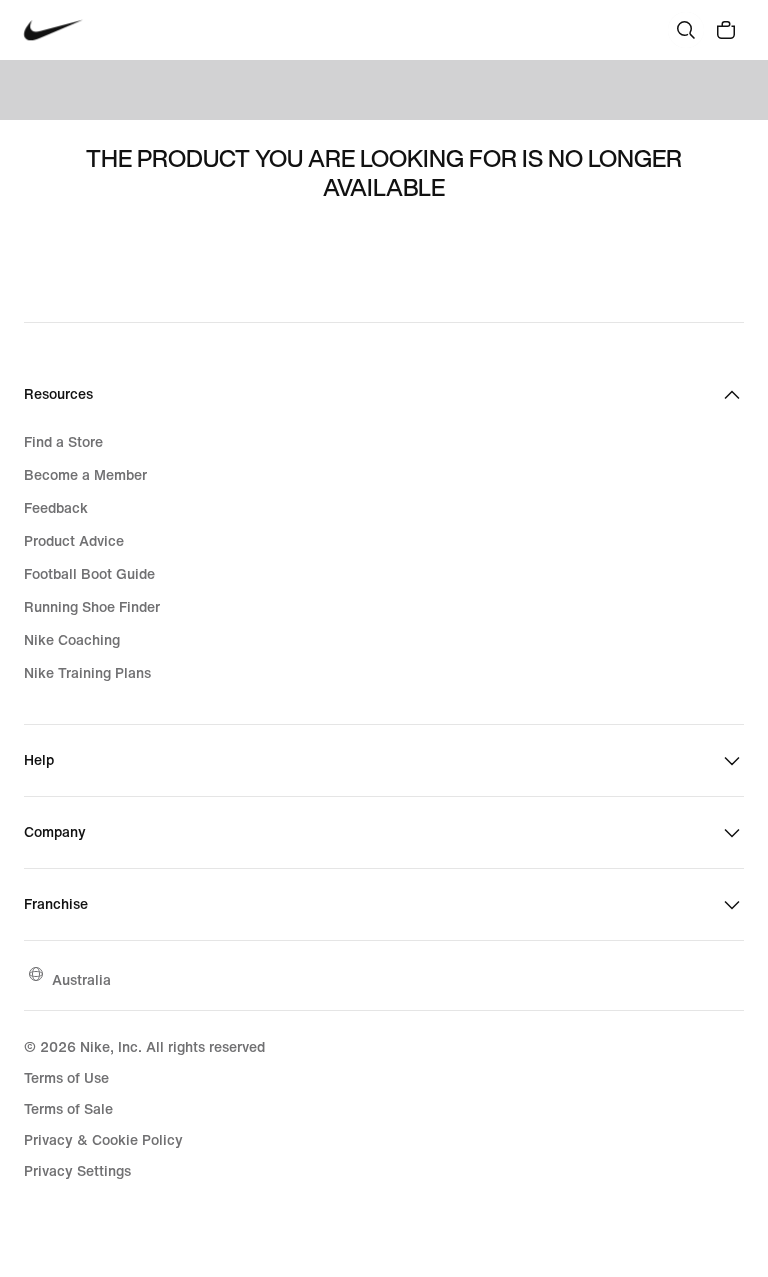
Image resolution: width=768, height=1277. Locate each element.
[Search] (686, 30)
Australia (81, 979)
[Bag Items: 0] (726, 30)
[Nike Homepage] (53, 30)
